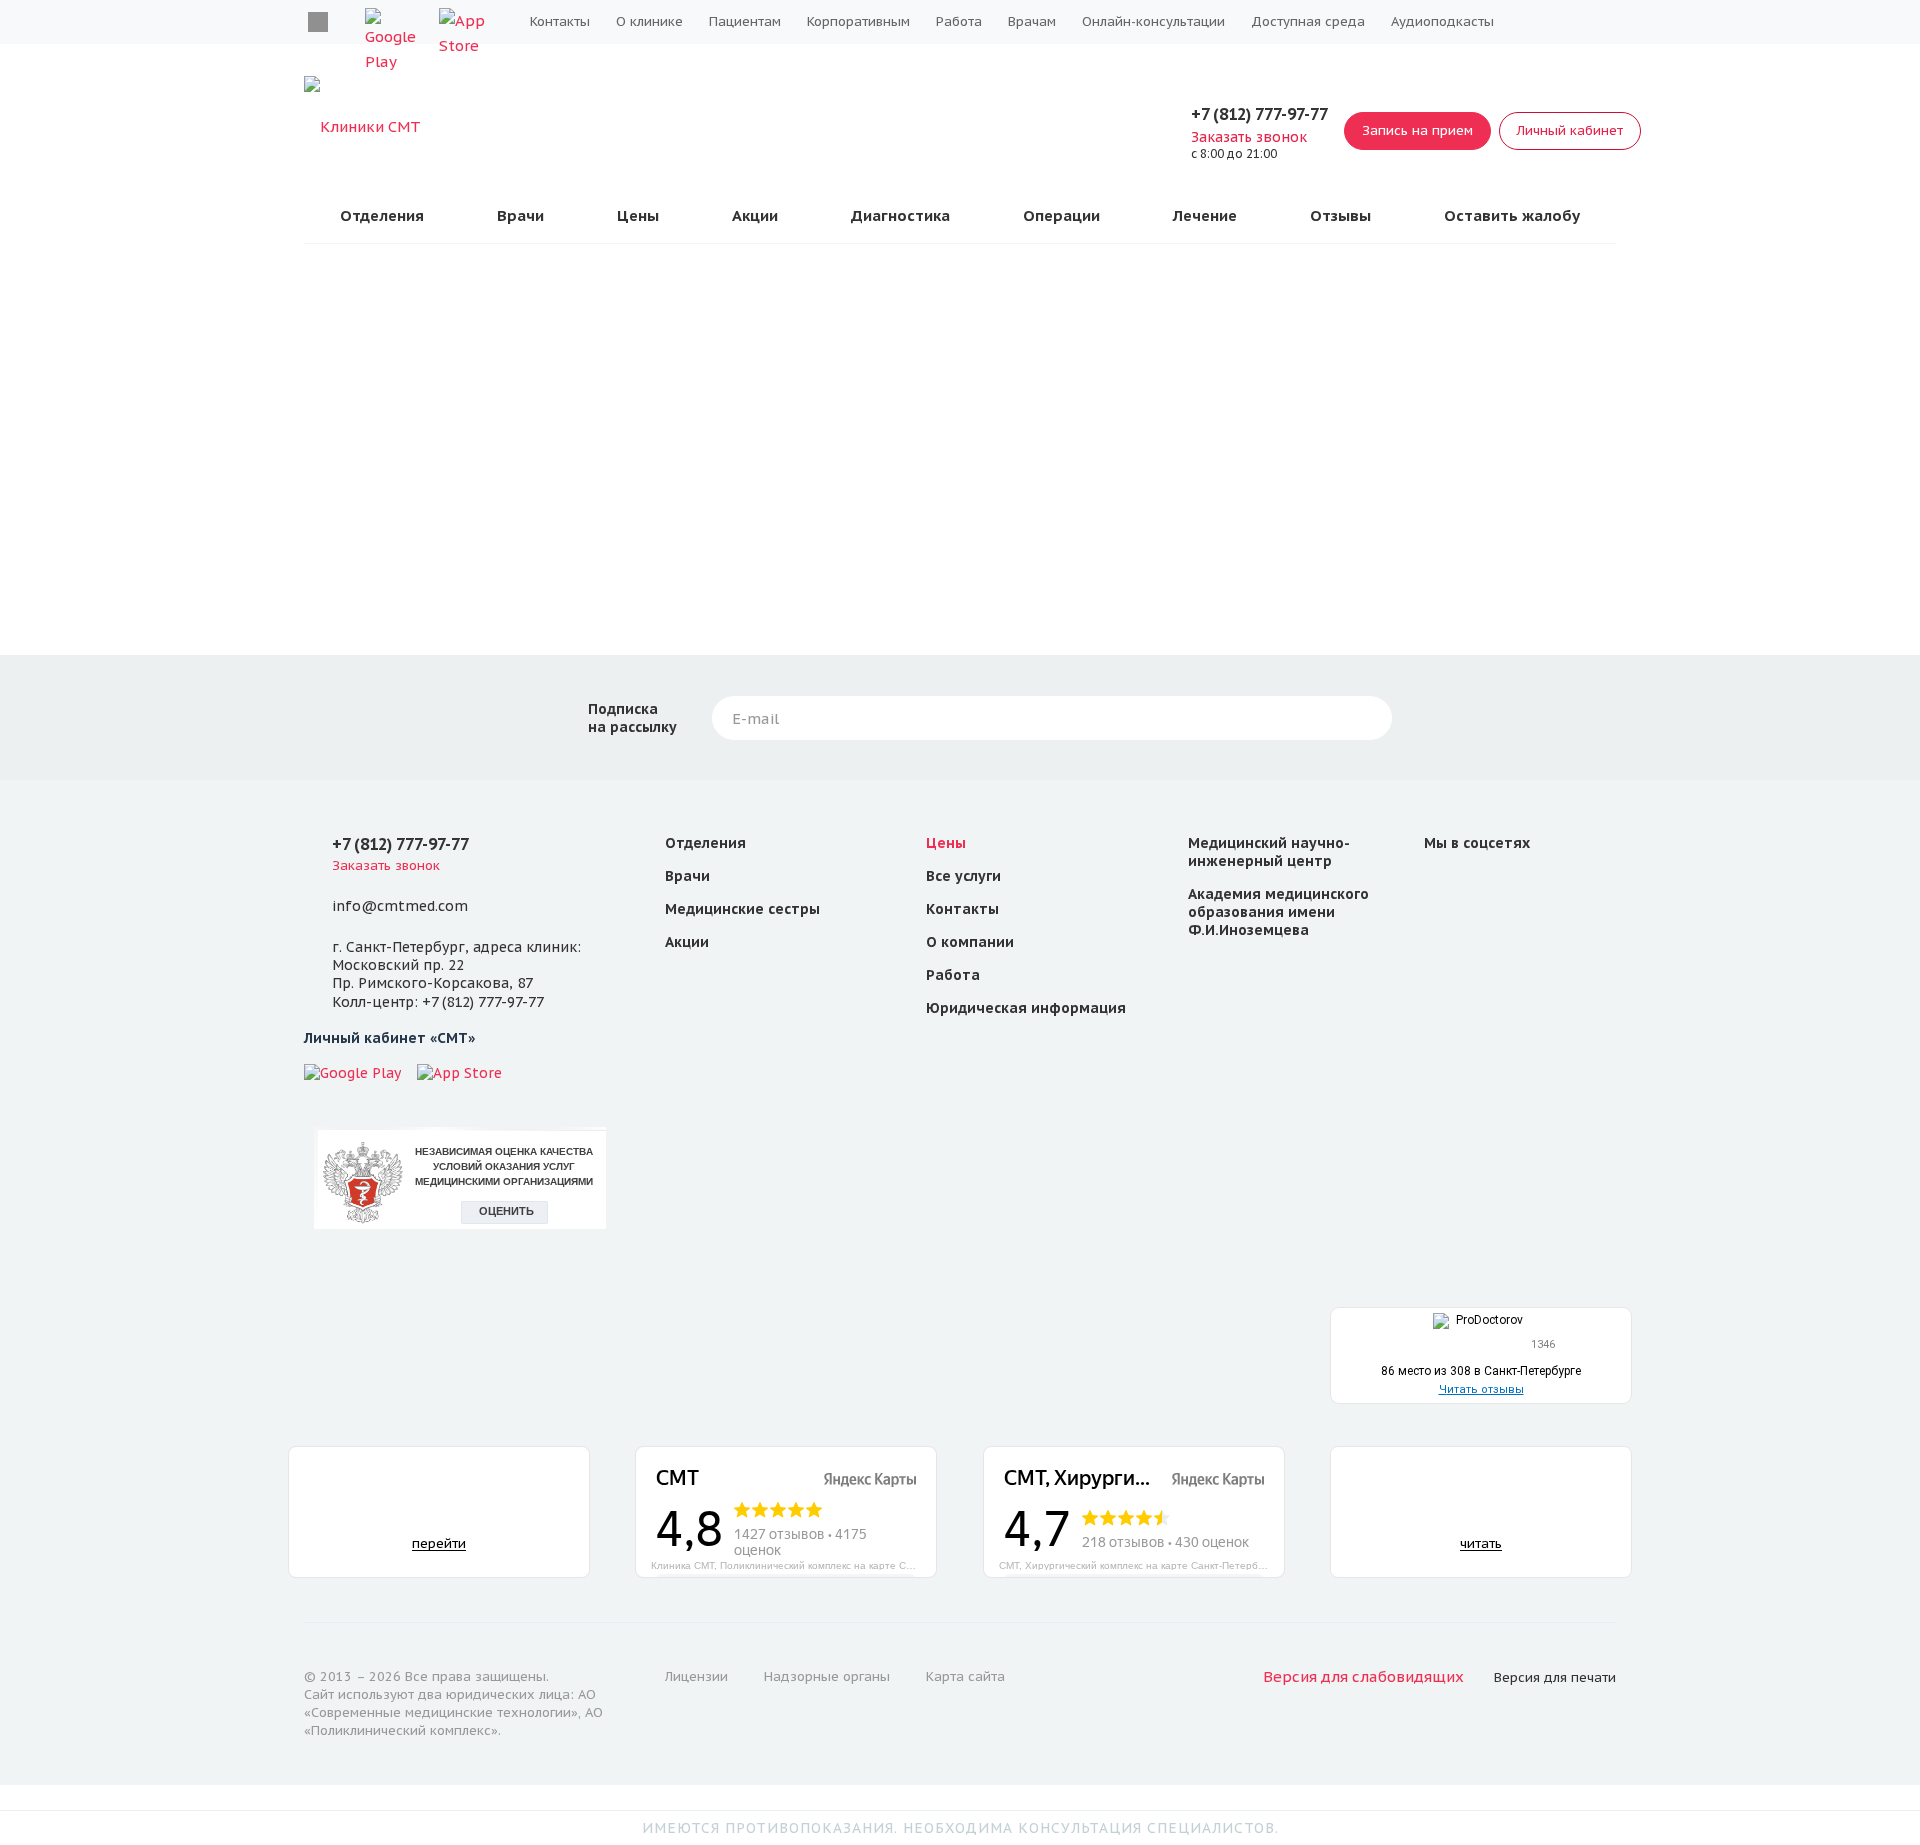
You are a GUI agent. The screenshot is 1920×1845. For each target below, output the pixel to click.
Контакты (560, 21)
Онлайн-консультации (1153, 21)
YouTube (1492, 888)
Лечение (1205, 215)
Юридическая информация (1026, 1008)
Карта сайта (965, 1676)
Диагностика (900, 215)
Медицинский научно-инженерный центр (1269, 852)
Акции (755, 215)
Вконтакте (317, 22)
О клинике (649, 21)
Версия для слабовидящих (1363, 1676)
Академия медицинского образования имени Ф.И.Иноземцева (1278, 912)
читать (1481, 1544)
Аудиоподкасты (1442, 21)
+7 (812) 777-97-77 (1259, 114)
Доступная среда (1308, 21)
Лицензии (696, 1676)
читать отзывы (1481, 1389)
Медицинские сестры (742, 909)
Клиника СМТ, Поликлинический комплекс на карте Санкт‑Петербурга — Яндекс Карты (794, 1565)
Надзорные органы (827, 1676)
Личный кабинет (1570, 130)
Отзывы (1340, 215)
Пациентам (745, 21)
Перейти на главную (960, 531)
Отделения (382, 215)
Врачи (520, 215)
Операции (1061, 215)
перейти (439, 1544)
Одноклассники (1540, 888)
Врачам (1032, 21)
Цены (638, 215)
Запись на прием (1417, 130)
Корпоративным (858, 21)
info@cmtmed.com (400, 906)
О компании (970, 942)
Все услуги (963, 876)
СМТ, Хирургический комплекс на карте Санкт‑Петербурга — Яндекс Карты (1142, 1565)
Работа (959, 21)
